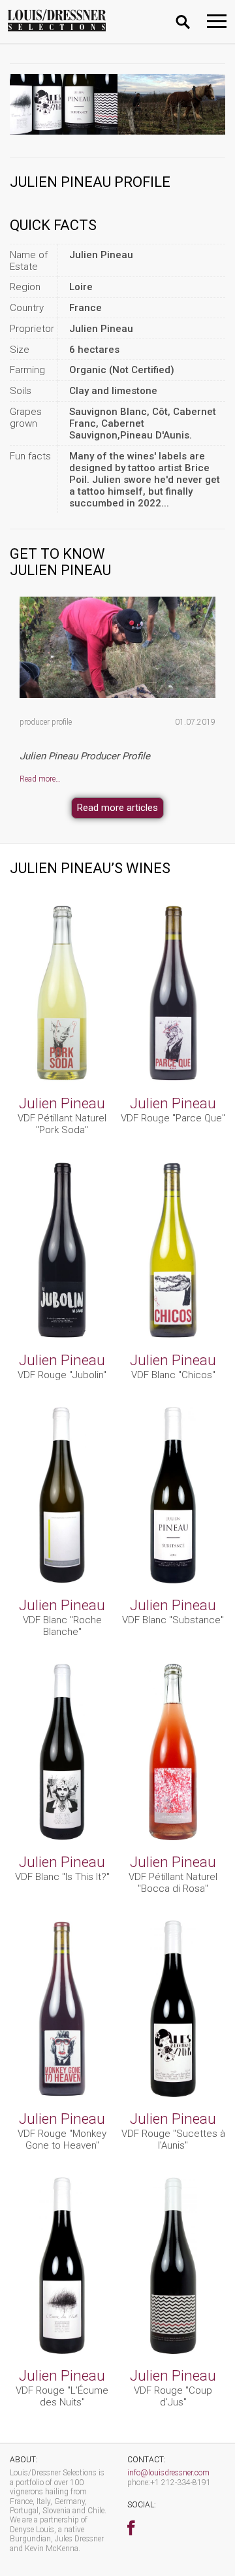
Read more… (40, 779)
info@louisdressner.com (168, 2473)
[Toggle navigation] (217, 21)
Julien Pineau (62, 1103)
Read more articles (117, 808)
